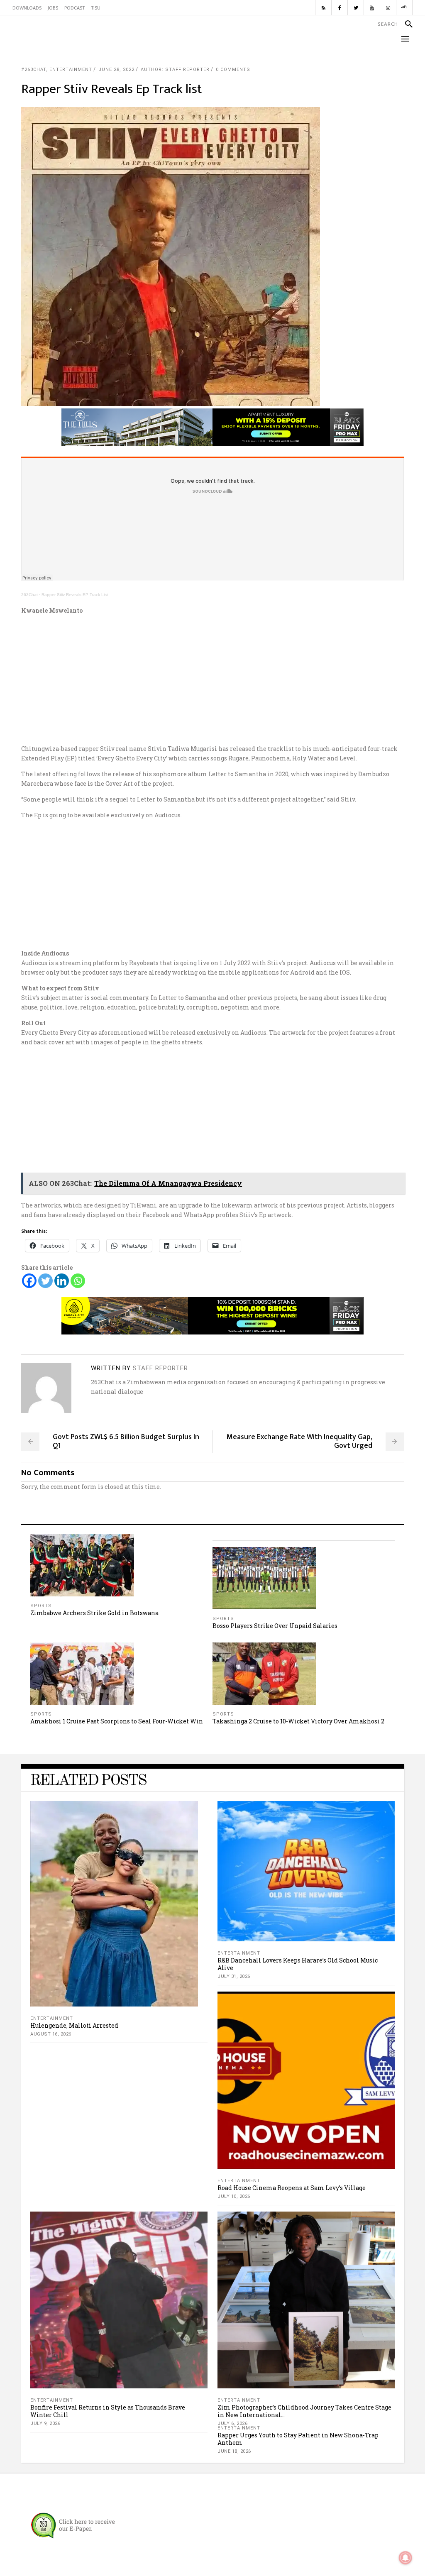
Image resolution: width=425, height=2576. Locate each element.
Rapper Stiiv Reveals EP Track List (75, 595)
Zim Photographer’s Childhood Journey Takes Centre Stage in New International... (304, 2411)
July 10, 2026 (234, 2196)
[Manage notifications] (405, 2558)
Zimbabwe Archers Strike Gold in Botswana (94, 1613)
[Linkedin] (62, 1281)
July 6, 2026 (232, 2423)
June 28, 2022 (116, 70)
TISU (96, 8)
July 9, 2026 (45, 2423)
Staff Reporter (160, 1368)
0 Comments (233, 70)
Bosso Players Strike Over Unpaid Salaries (275, 1626)
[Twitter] (45, 1281)
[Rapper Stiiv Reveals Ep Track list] (46, 1388)
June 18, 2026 (234, 2451)
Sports (41, 1606)
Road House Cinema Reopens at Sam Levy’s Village (292, 2188)
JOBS (53, 8)
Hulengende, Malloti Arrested (74, 2025)
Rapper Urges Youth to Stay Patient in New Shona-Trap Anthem (298, 2439)
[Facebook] (29, 1281)
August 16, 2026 (51, 2034)
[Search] (405, 24)
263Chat (29, 595)
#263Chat (34, 70)
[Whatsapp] (78, 1281)
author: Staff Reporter (175, 70)
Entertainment (71, 70)
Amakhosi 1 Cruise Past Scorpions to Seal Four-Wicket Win (117, 1721)
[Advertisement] (212, 679)
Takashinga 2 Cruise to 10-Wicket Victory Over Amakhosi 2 (298, 1721)
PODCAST (74, 8)
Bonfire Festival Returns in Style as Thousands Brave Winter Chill (108, 2411)
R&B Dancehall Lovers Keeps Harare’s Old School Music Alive (298, 1964)
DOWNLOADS (27, 8)
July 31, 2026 (234, 1976)
